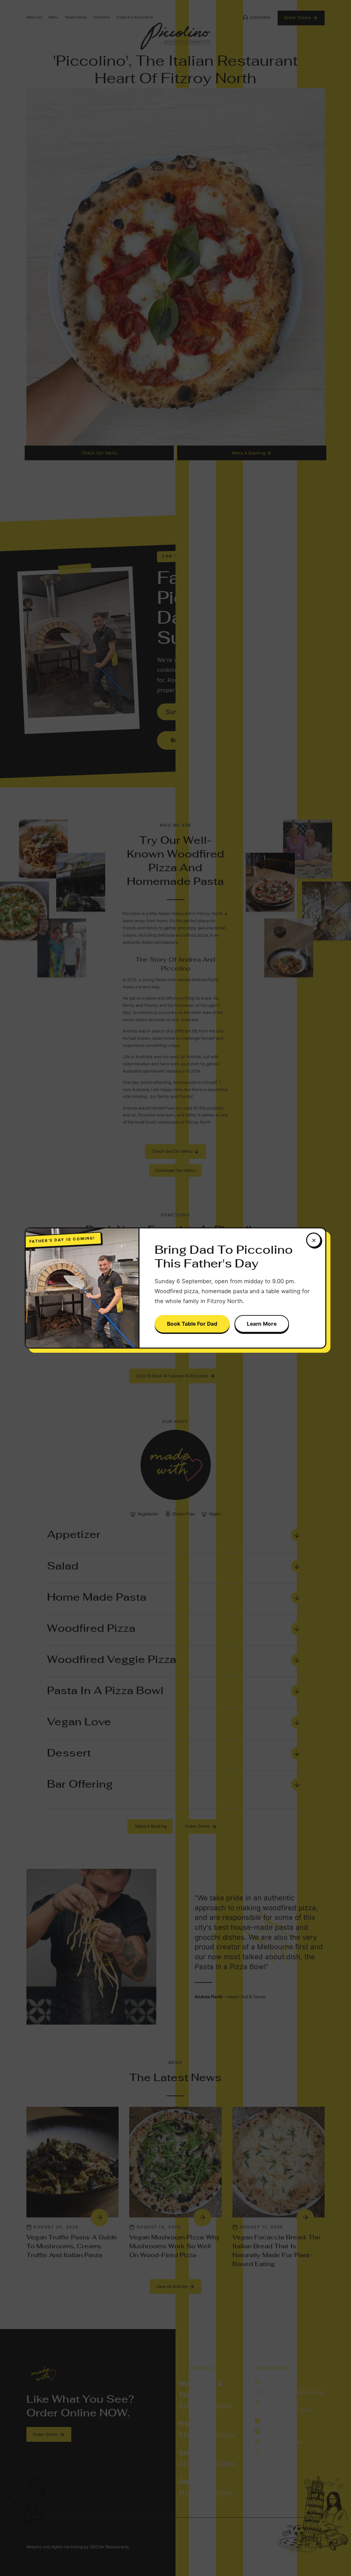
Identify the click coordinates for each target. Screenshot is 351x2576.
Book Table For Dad (192, 1324)
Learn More (262, 1324)
